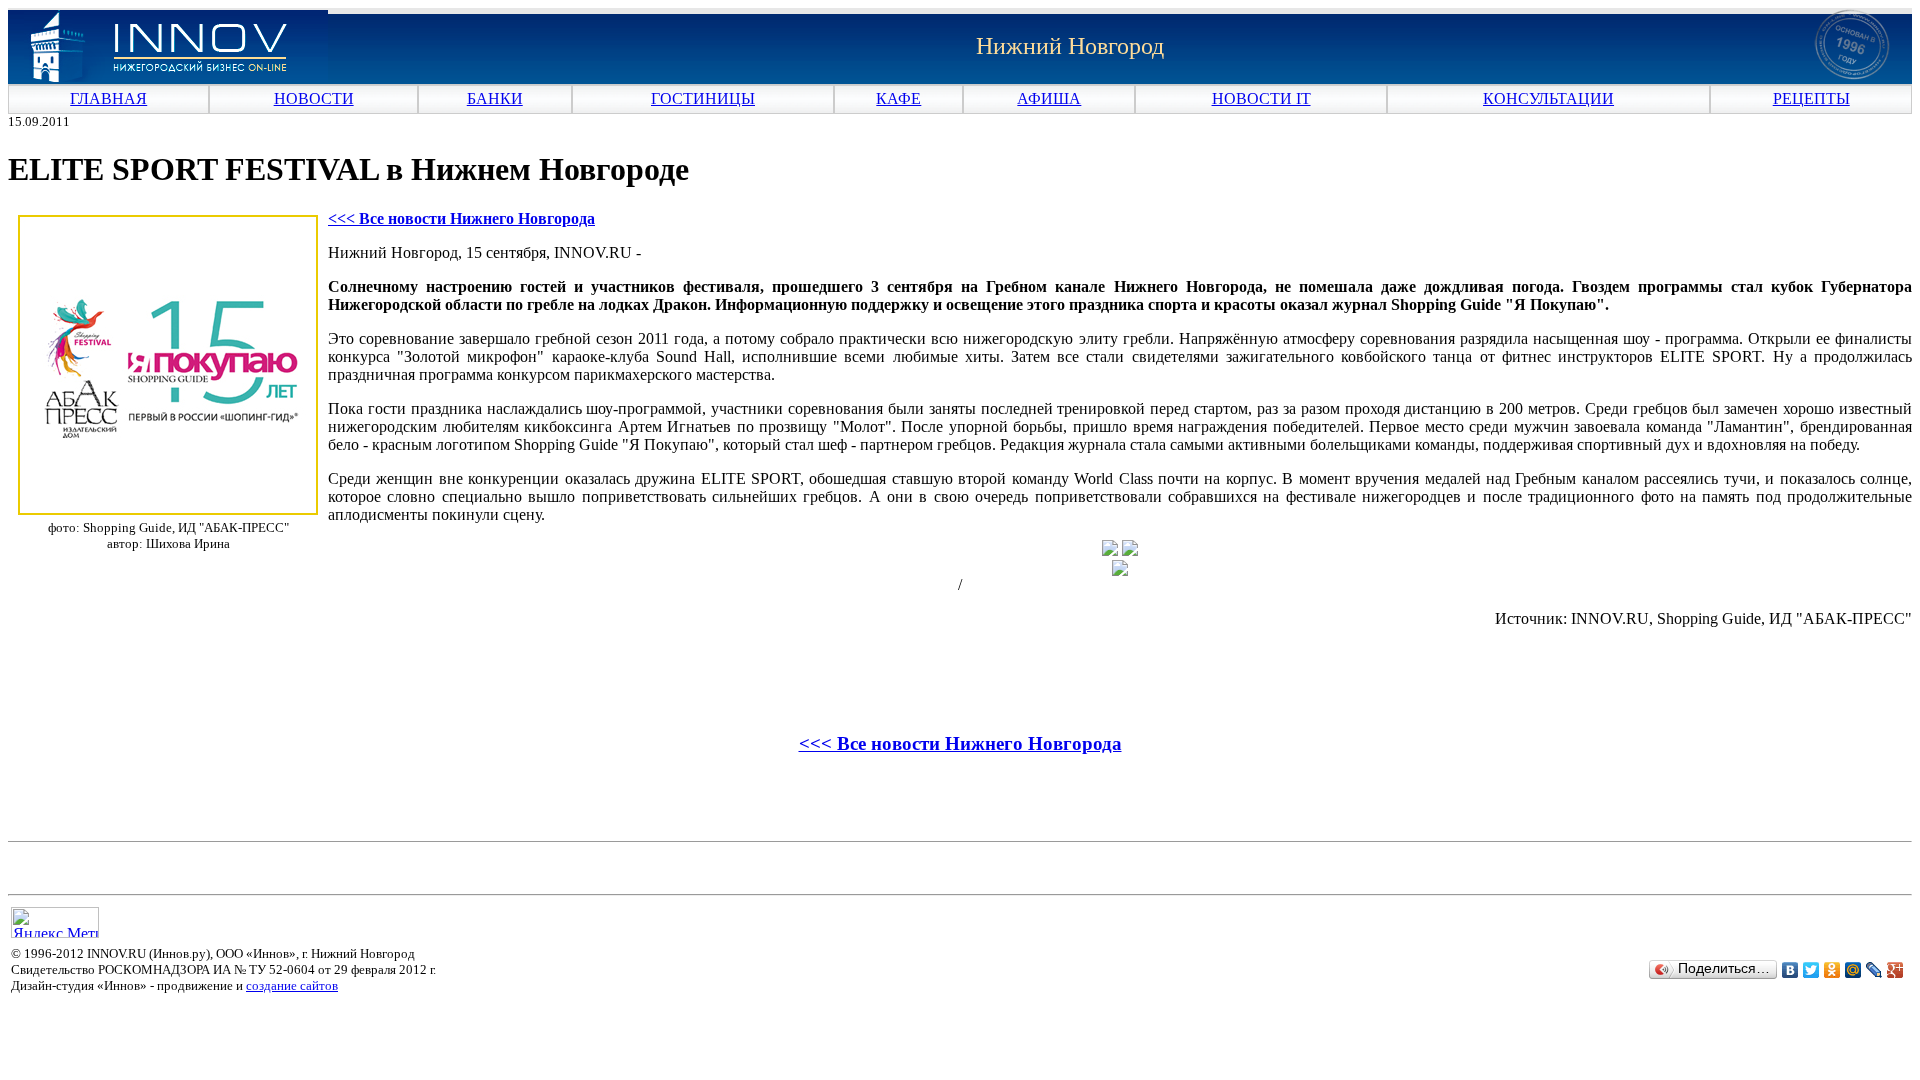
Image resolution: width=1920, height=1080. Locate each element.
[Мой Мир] (1853, 970)
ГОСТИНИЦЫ (703, 98)
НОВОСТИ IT (1261, 98)
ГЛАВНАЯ (108, 98)
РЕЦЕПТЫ (1811, 98)
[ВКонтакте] (1790, 970)
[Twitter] (1811, 970)
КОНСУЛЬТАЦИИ (1548, 98)
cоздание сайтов (292, 985)
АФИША (1049, 98)
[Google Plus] (1895, 970)
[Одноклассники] (1832, 970)
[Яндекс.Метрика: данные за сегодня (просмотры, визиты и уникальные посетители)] (55, 922)
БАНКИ (495, 98)
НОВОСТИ (314, 98)
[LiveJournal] (1874, 970)
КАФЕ (898, 98)
